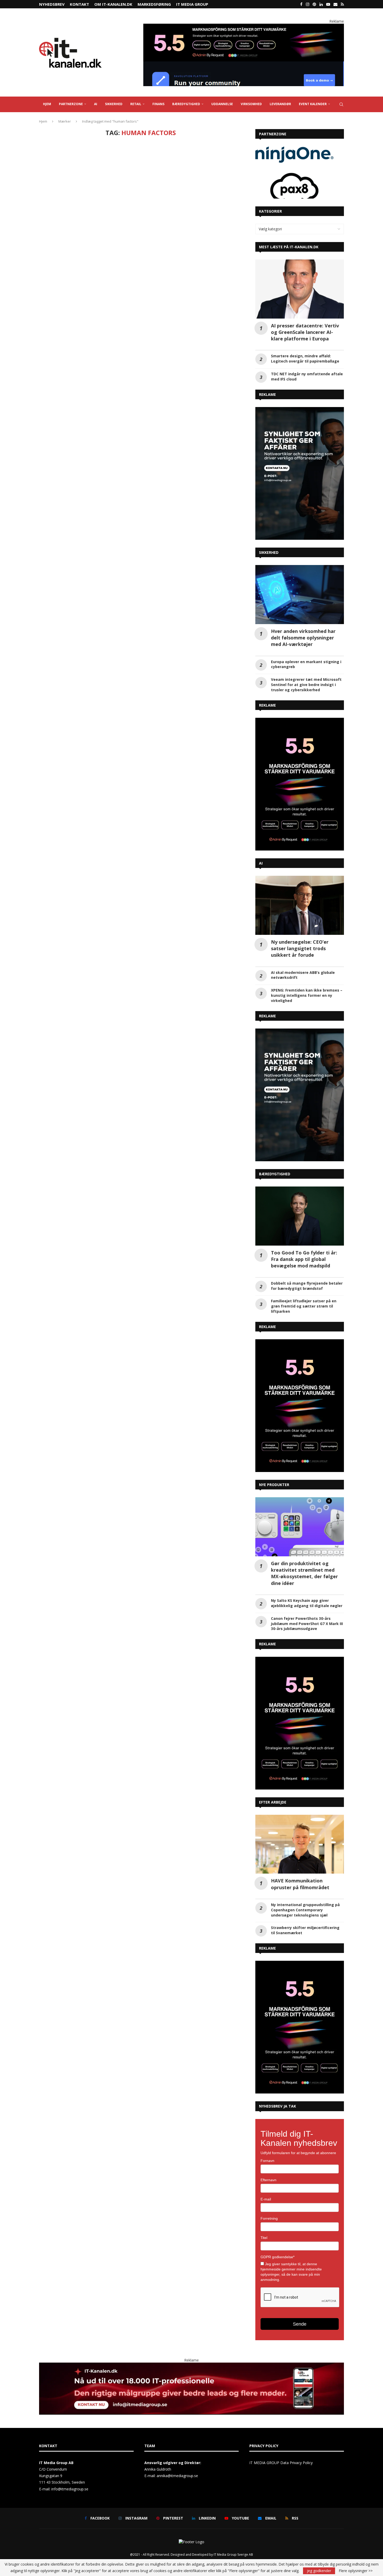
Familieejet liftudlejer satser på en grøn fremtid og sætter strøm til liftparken (304, 1306)
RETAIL (136, 104)
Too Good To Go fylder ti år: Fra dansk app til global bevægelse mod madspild (304, 1259)
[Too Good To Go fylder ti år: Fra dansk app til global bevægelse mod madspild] (300, 1216)
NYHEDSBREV (52, 4)
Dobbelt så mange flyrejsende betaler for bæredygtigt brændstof (307, 1286)
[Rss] (342, 4)
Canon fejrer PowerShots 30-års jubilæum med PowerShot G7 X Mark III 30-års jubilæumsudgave (307, 1624)
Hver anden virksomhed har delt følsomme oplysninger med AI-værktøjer (303, 638)
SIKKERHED (114, 104)
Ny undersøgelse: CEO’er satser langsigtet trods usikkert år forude (300, 948)
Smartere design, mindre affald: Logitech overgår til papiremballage (305, 359)
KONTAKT (79, 4)
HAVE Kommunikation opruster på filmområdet (300, 1884)
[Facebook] (301, 4)
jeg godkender (319, 2571)
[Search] (341, 104)
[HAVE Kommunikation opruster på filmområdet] (300, 1844)
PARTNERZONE (71, 104)
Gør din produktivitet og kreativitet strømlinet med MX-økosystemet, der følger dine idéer (304, 1573)
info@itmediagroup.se (70, 2489)
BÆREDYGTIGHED (186, 104)
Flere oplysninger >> (356, 2571)
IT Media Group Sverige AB (233, 2555)
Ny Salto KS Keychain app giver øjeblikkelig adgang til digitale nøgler (307, 1603)
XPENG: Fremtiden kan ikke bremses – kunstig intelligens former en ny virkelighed (307, 995)
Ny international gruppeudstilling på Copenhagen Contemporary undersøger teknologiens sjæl (305, 1910)
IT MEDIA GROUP (192, 4)
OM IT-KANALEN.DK (113, 4)
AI (96, 104)
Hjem (43, 121)
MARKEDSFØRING (154, 4)
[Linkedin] (321, 4)
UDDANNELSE (222, 104)
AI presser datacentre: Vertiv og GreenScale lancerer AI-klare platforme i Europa (305, 332)
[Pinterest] (314, 4)
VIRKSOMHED (251, 104)
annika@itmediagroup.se (177, 2476)
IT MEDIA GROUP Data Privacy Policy (281, 2463)
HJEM (47, 104)
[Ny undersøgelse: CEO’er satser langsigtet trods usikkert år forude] (300, 905)
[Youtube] (328, 4)
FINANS (158, 104)
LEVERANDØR (280, 104)
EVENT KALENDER (313, 104)
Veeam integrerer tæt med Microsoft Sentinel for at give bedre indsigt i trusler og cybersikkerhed (306, 685)
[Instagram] (308, 4)
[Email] (335, 4)
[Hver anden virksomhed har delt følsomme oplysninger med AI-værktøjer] (300, 595)
